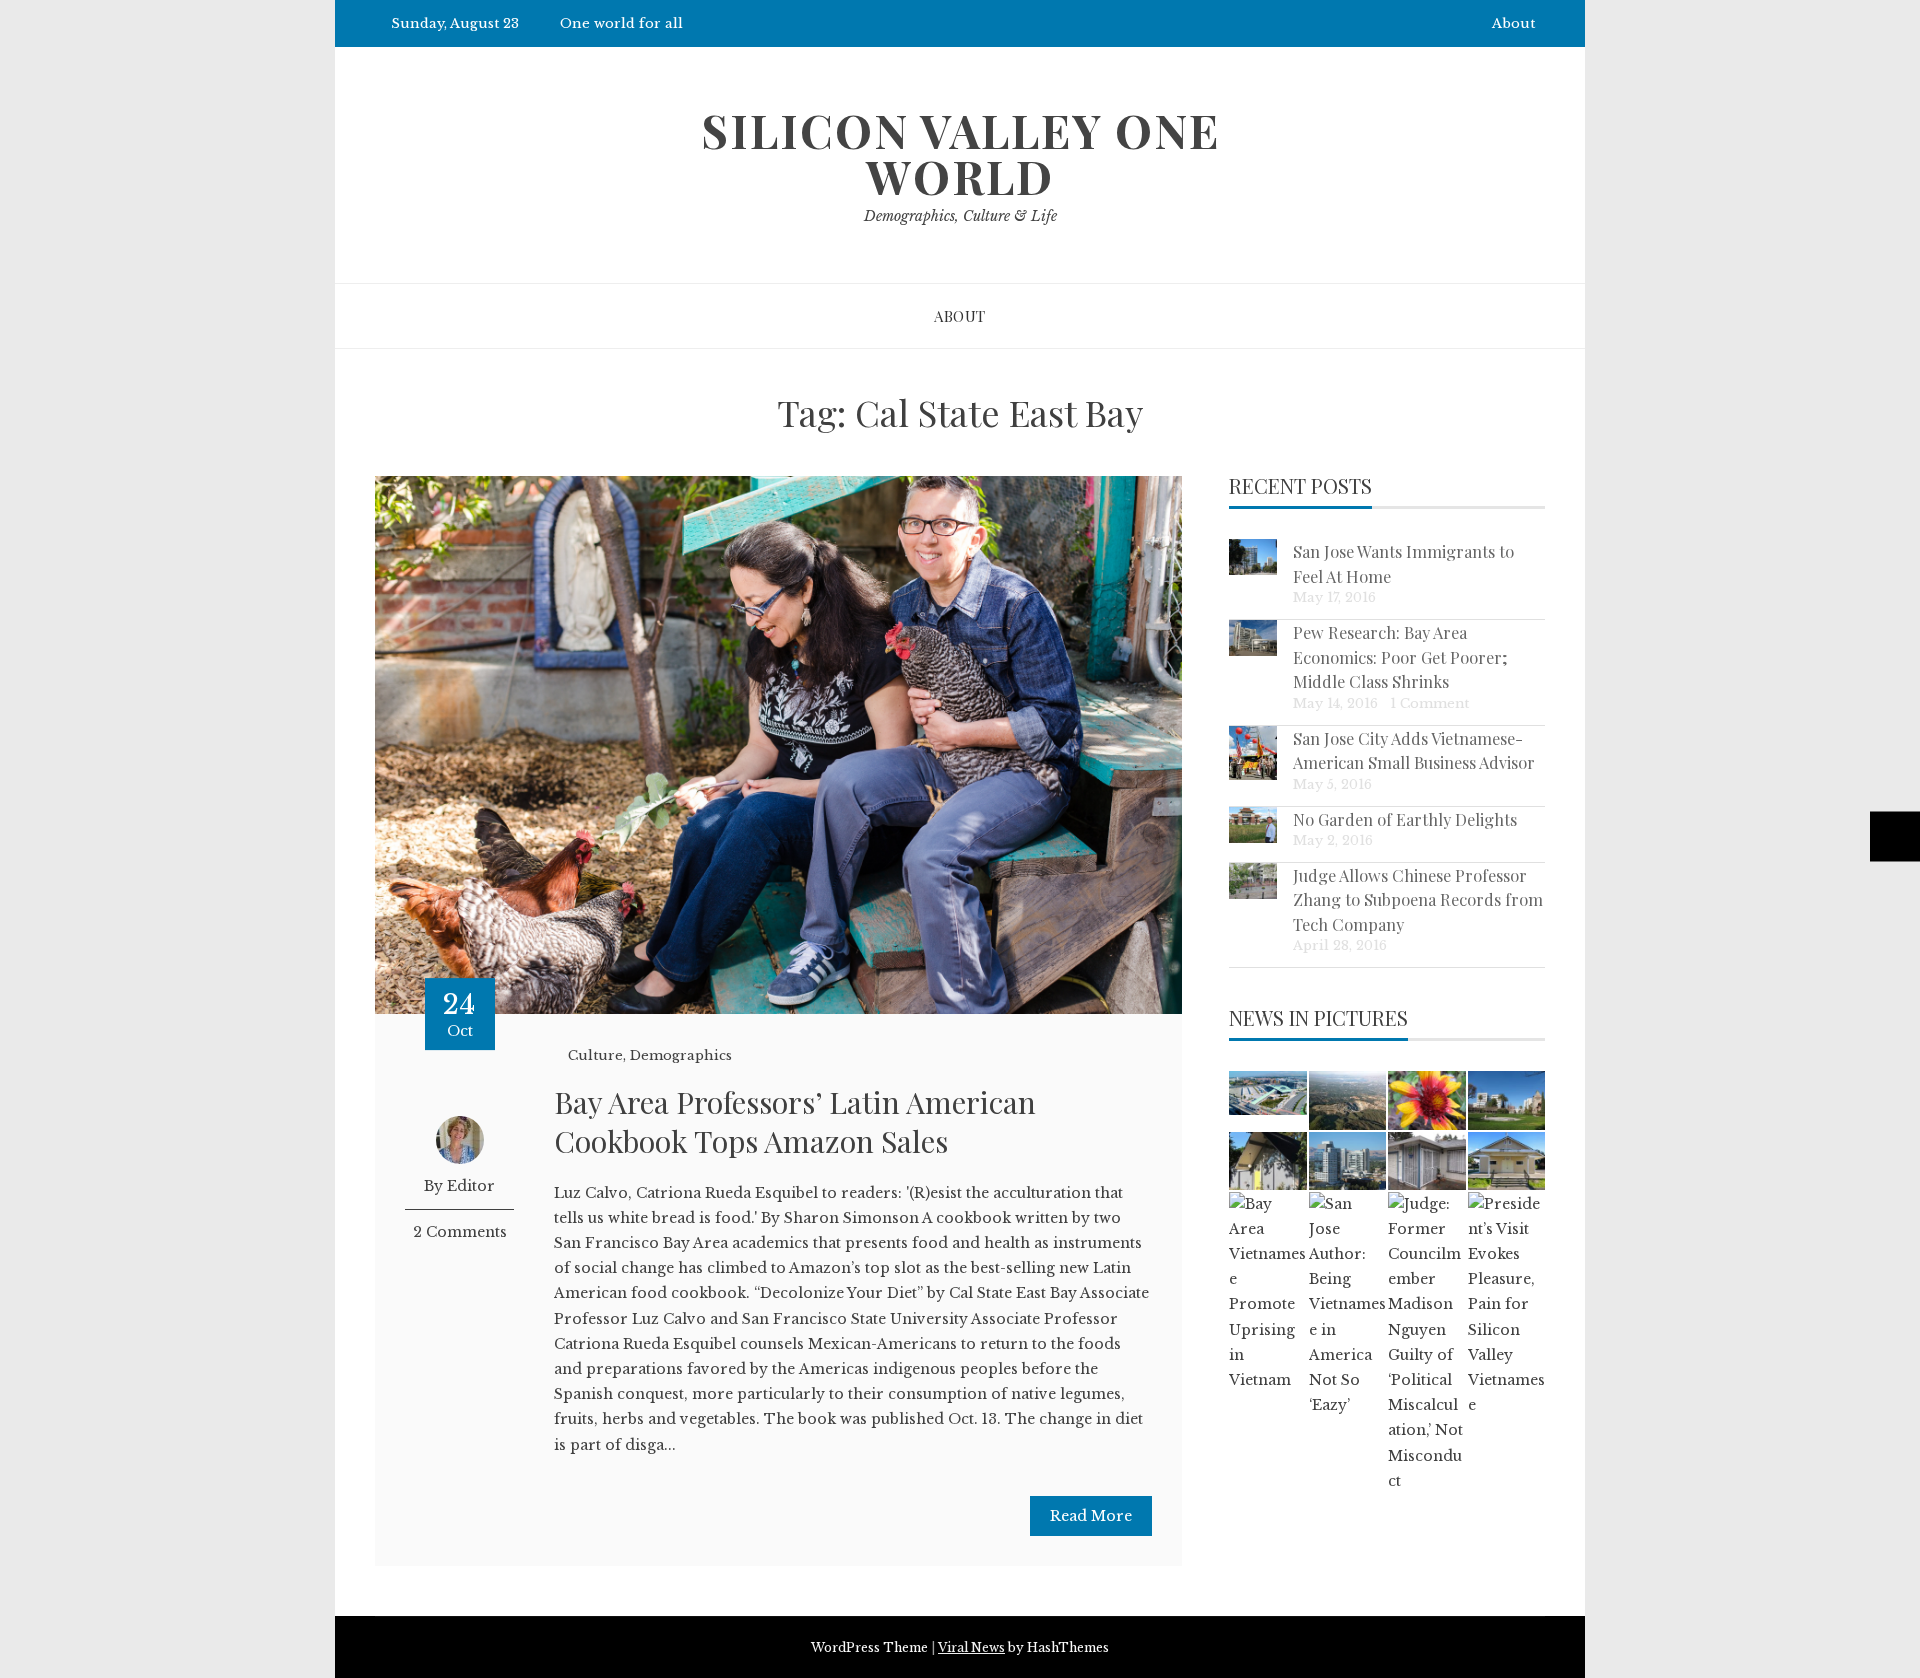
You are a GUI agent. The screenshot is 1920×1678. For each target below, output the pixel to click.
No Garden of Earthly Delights (1405, 819)
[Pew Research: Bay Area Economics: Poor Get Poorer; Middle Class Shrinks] (1253, 638)
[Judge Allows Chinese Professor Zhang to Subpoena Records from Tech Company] (1253, 881)
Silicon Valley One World (960, 153)
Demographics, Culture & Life (960, 216)
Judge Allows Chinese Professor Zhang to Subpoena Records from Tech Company (1418, 899)
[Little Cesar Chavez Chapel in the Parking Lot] (1506, 1161)
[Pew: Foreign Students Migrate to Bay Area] (1506, 1100)
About (1513, 23)
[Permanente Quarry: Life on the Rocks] (1347, 1100)
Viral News (971, 1647)
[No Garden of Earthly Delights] (1253, 825)
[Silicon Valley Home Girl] (1426, 1100)
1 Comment (1429, 703)
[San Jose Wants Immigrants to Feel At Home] (1253, 557)
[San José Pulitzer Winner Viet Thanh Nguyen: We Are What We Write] (1426, 1161)
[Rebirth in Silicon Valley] (1267, 1161)
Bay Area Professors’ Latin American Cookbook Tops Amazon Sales (795, 1121)
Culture (595, 1055)
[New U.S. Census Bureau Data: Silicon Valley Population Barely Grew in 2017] (1347, 1161)
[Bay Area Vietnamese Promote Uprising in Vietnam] (1267, 1293)
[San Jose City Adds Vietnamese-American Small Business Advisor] (1253, 753)
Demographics (681, 1055)
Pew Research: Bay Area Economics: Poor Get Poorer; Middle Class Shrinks (1400, 656)
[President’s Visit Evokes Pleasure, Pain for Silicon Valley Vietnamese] (1506, 1305)
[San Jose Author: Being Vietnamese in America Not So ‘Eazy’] (1347, 1305)
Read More (1091, 1516)
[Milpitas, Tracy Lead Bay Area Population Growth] (1267, 1092)
